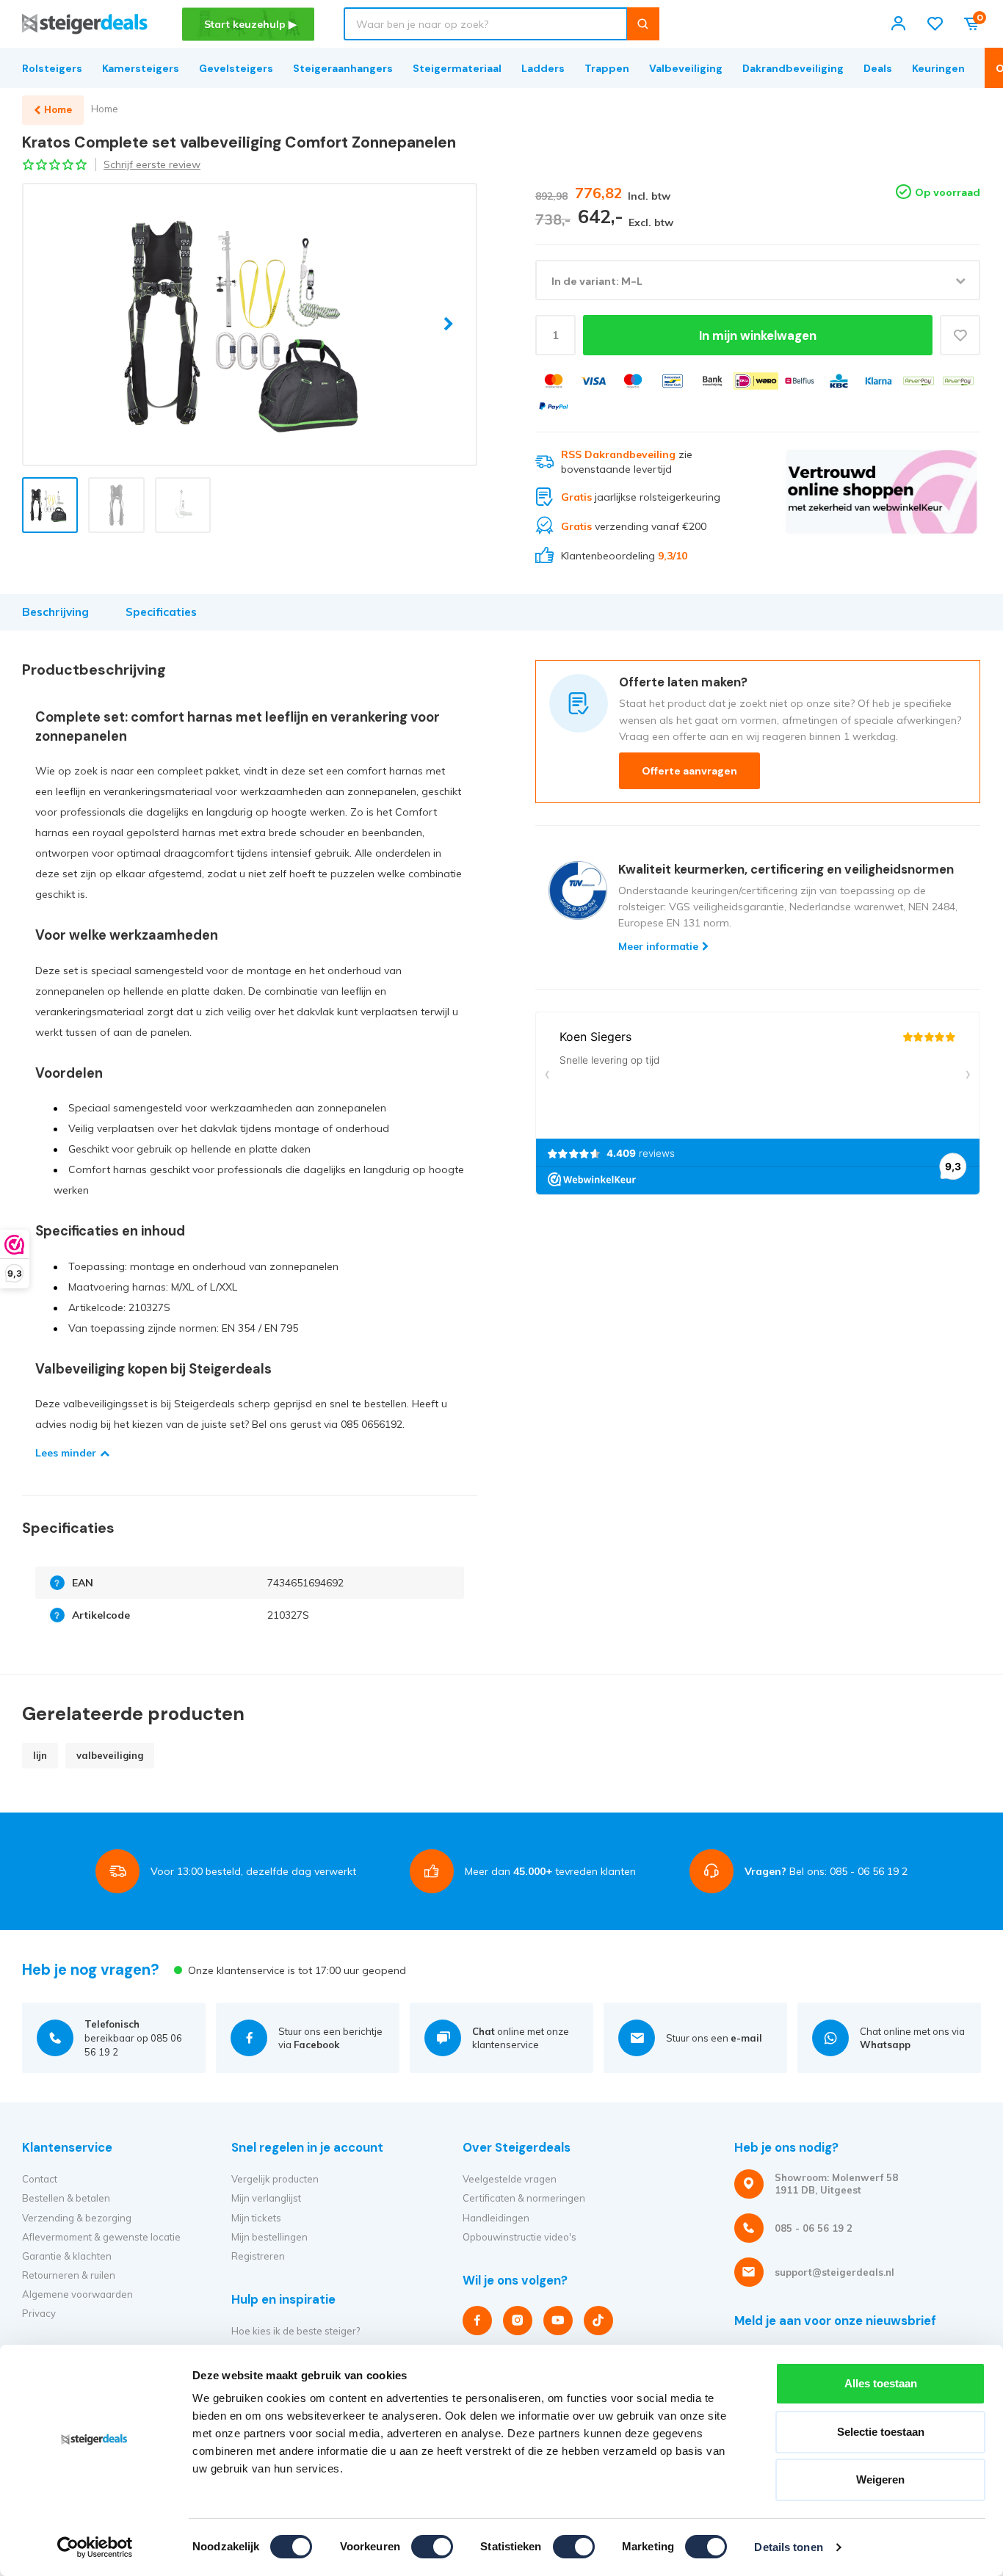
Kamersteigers (141, 68)
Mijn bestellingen (269, 2237)
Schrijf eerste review (152, 164)
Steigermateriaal (457, 68)
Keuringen (938, 68)
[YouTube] (558, 2321)
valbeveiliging (110, 1755)
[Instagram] (518, 2321)
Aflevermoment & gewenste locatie (101, 2237)
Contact (40, 2179)
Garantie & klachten (67, 2256)
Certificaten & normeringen (524, 2198)
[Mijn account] (898, 24)
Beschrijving (55, 612)
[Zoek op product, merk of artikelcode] (643, 24)
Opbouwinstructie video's (519, 2237)
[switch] (432, 2547)
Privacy (39, 2313)
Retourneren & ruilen (69, 2275)
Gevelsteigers (236, 68)
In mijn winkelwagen (758, 335)
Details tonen (788, 2547)
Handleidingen (496, 2218)
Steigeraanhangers (343, 68)
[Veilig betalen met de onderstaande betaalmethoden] (554, 381)
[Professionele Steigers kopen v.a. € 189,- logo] (85, 24)
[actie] (881, 506)
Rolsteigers (52, 68)
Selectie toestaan (881, 2432)
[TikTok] (598, 2321)
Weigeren (880, 2479)
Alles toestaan (881, 2383)
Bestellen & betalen (66, 2198)
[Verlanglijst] (935, 24)
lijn (40, 1755)
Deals (878, 68)
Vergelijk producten (275, 2179)
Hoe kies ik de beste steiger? (296, 2331)
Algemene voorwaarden (77, 2294)
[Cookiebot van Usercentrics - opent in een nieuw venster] (95, 2547)
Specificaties (161, 612)
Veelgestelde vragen (510, 2179)
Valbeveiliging (686, 68)
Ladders (543, 68)
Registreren (258, 2256)
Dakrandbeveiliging (793, 68)
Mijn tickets (256, 2218)
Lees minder (66, 1453)
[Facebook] (477, 2321)
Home (105, 109)
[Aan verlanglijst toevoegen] (960, 335)
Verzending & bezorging (77, 2218)
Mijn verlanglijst (266, 2198)
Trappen (607, 68)
